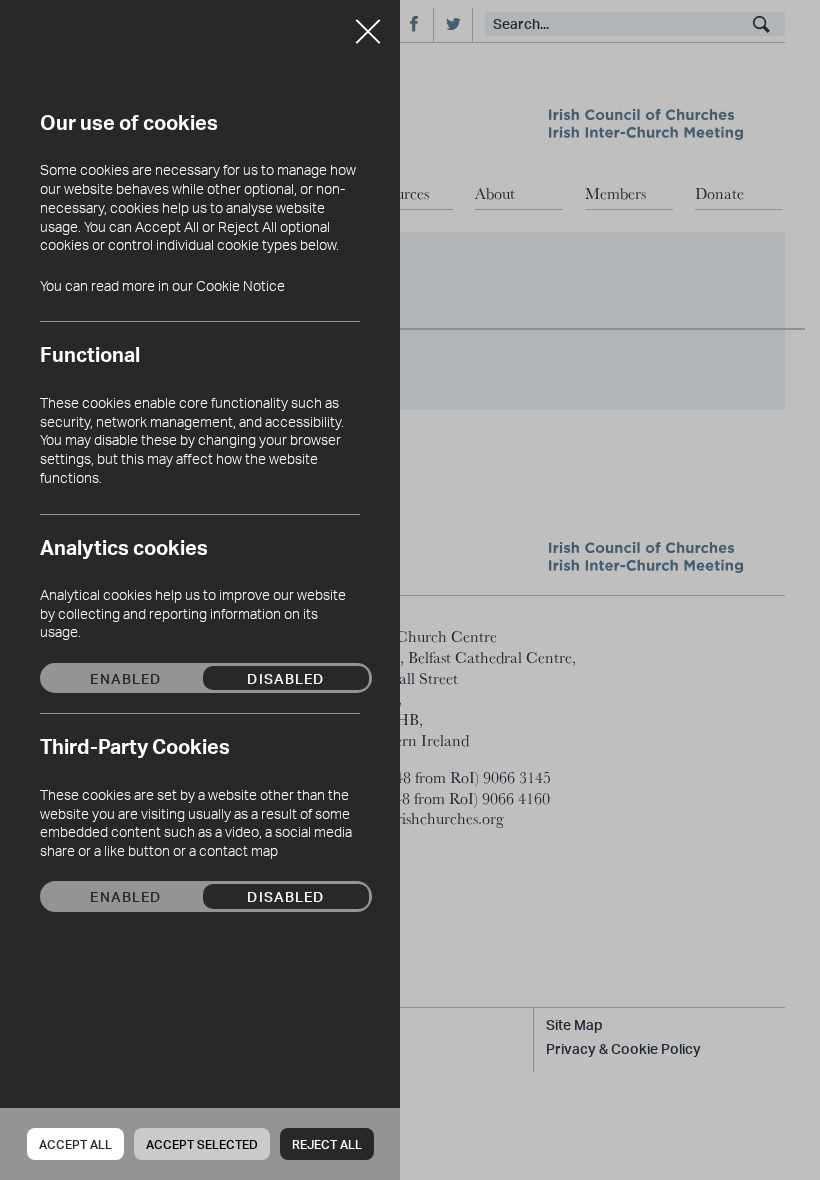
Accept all (75, 1144)
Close (368, 24)
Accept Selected (202, 1144)
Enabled (125, 678)
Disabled (285, 678)
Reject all (327, 1144)
